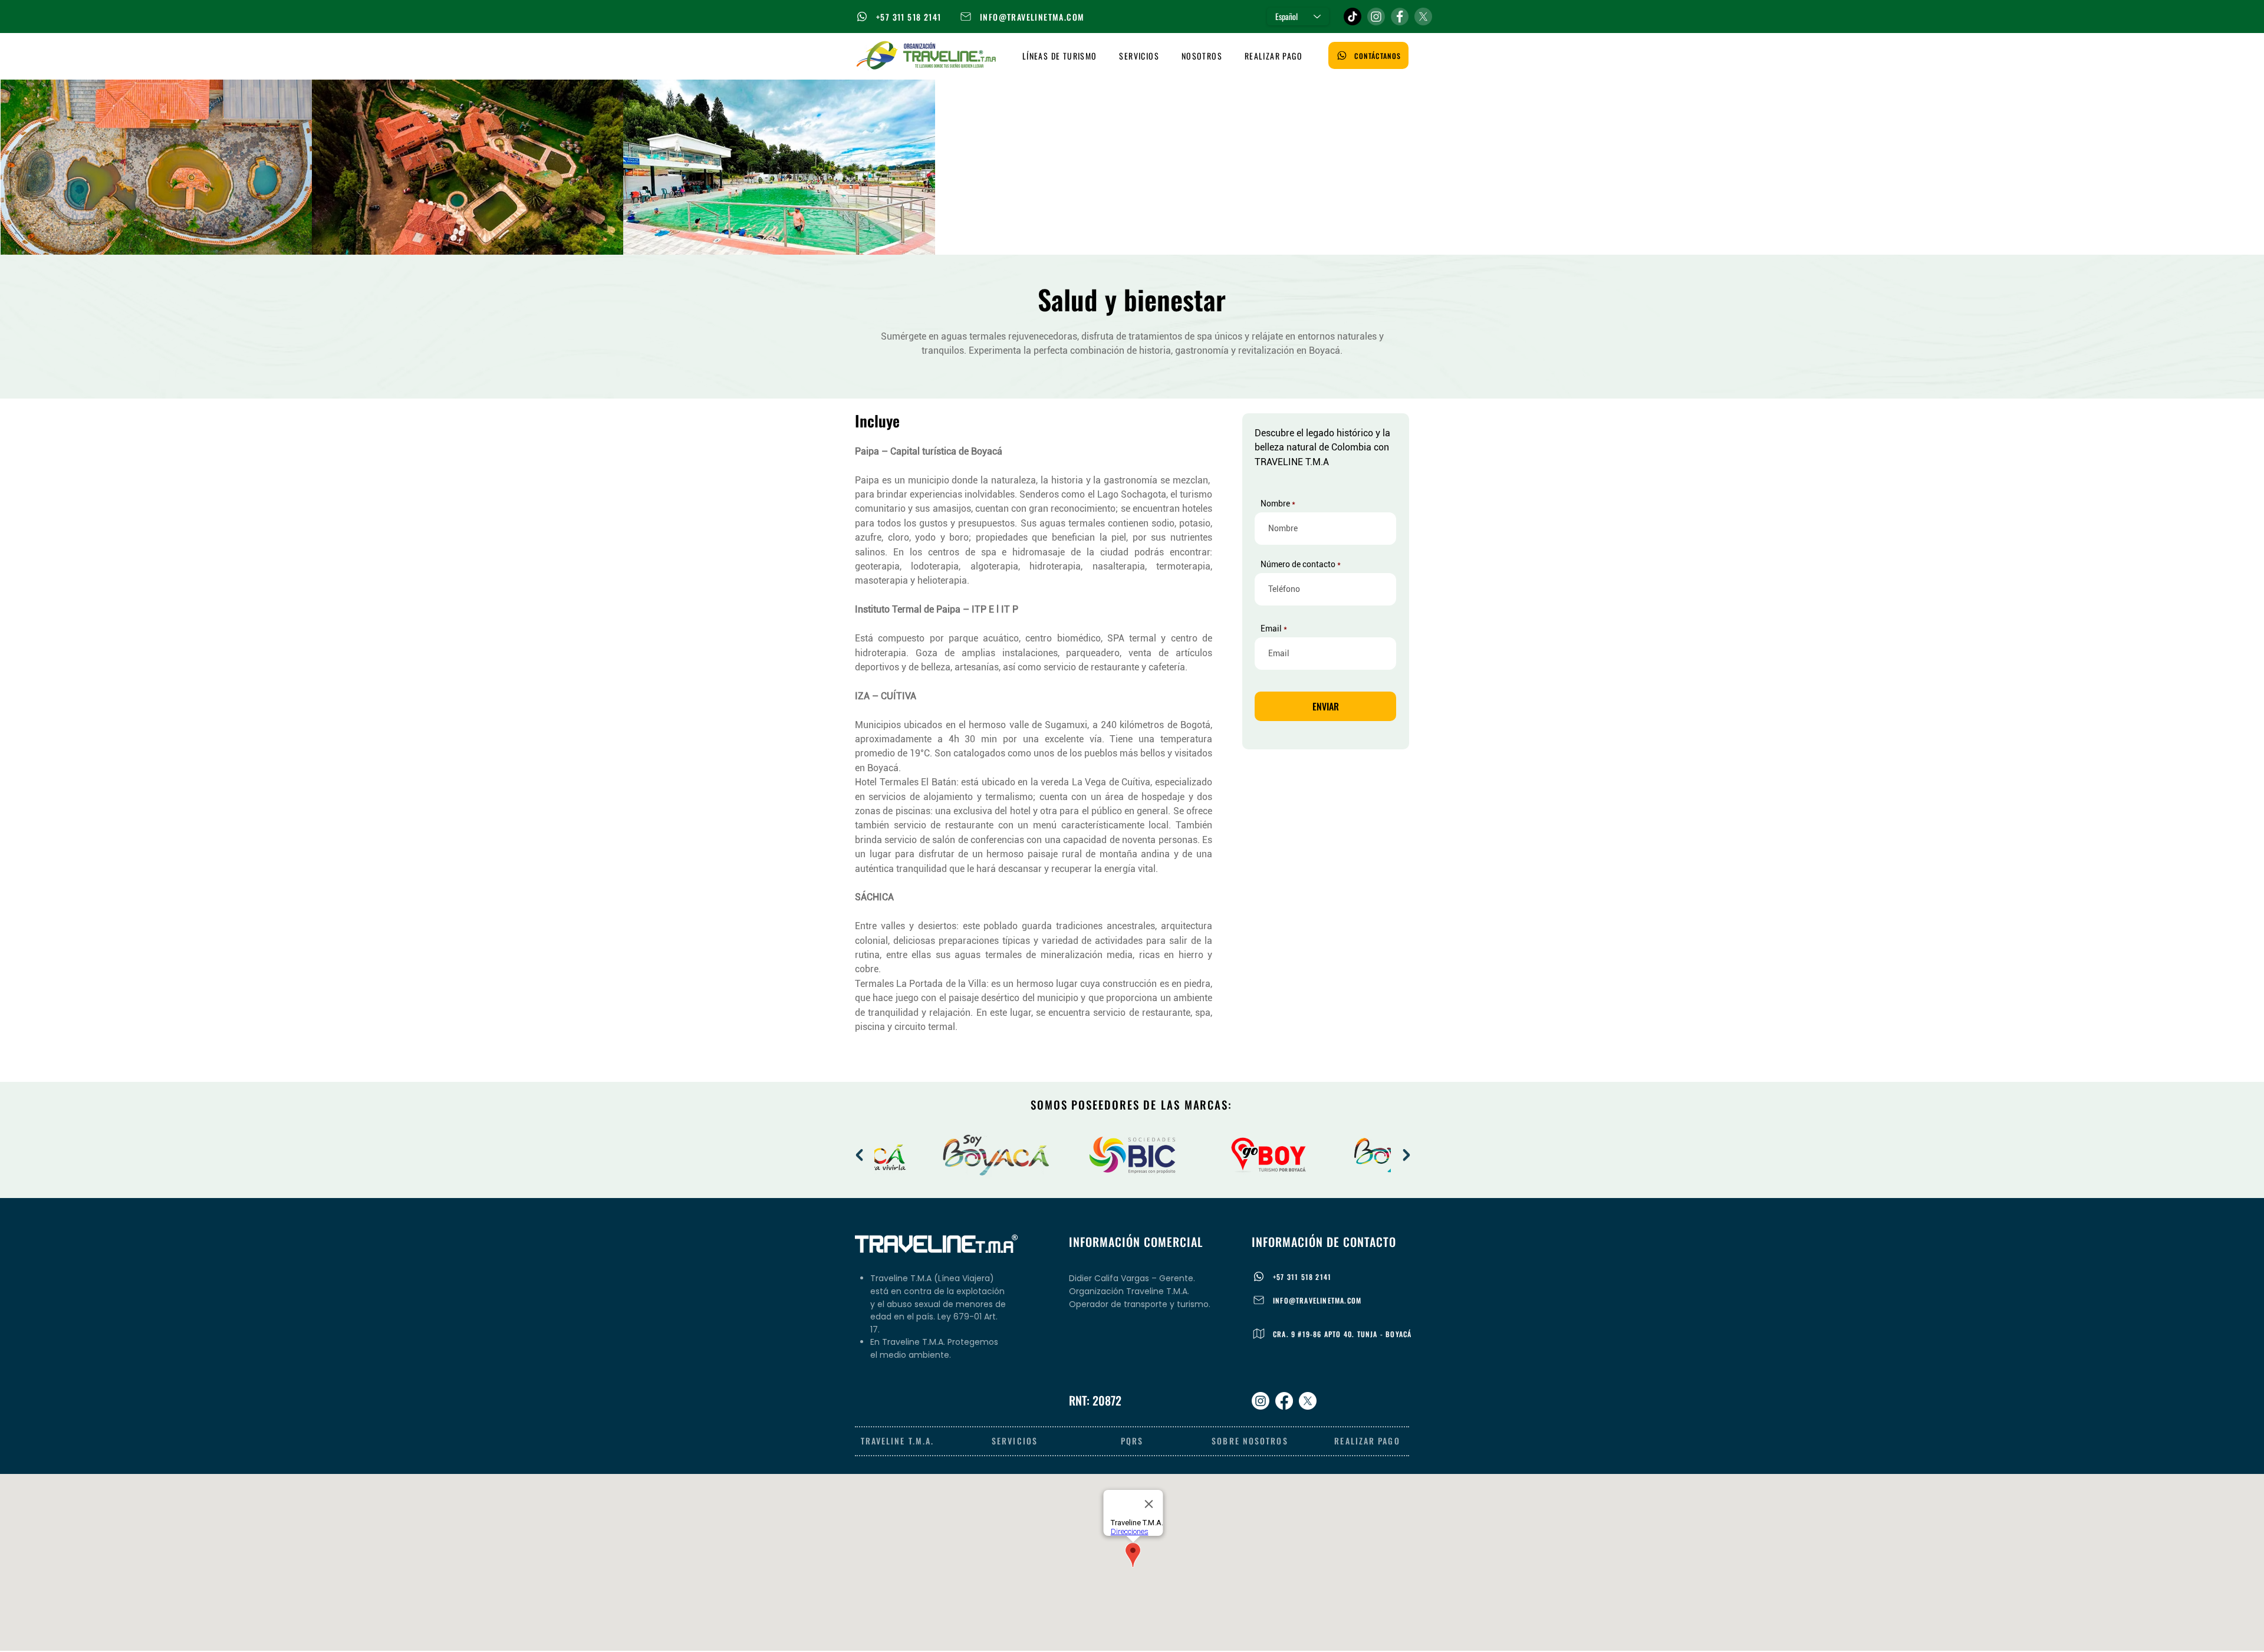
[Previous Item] (859, 1155)
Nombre (1275, 504)
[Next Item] (1406, 1155)
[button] (1060, 56)
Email (1271, 628)
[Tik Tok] (1353, 17)
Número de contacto (1298, 564)
